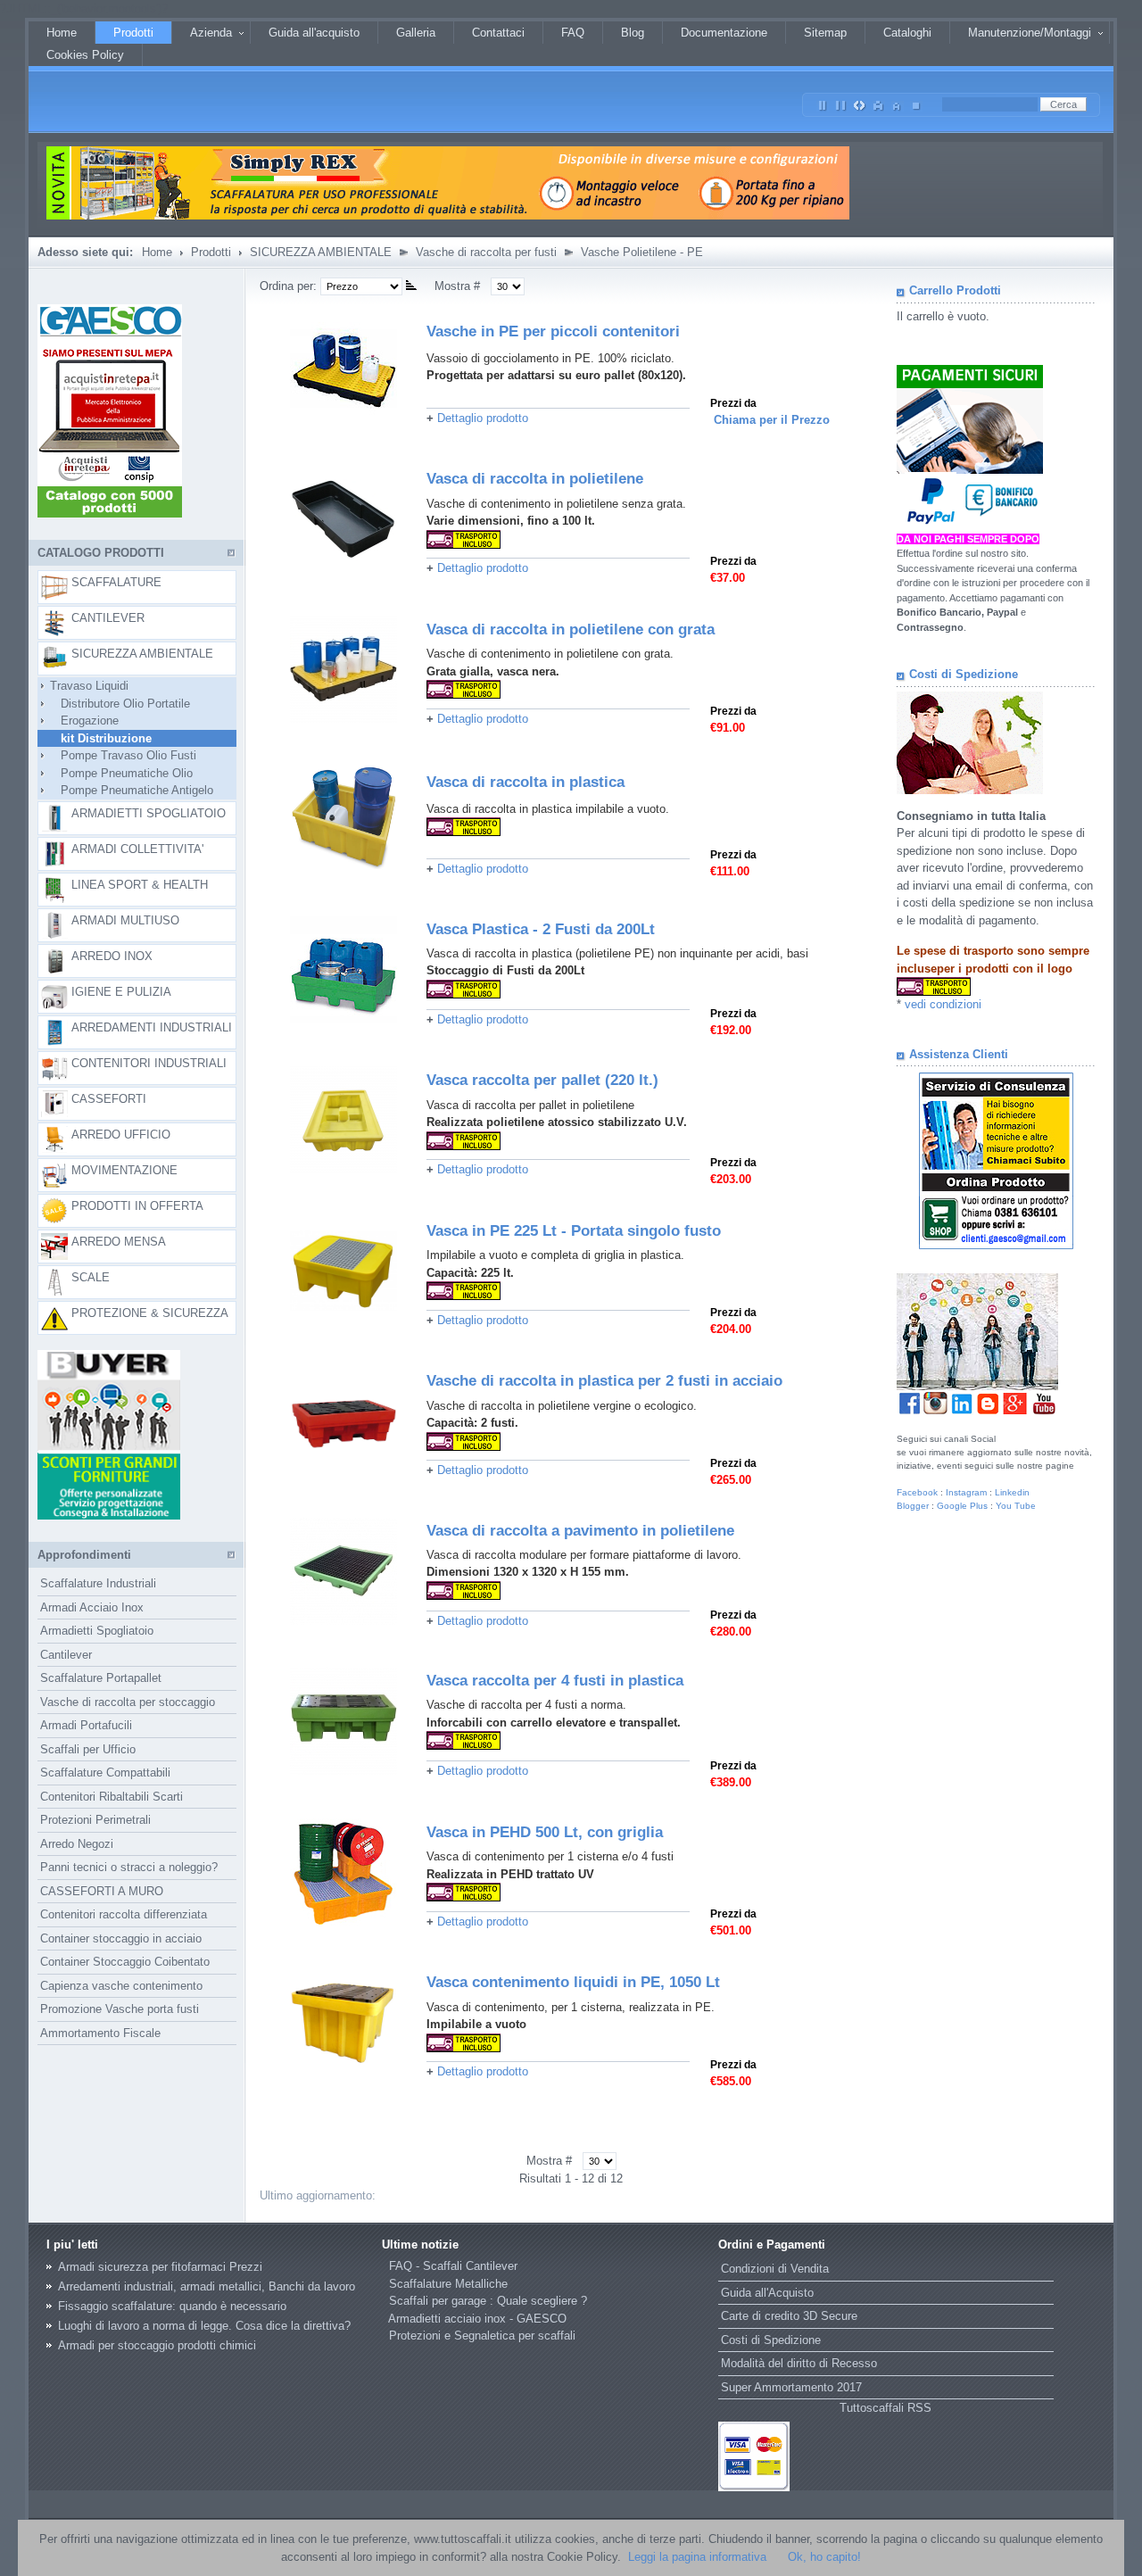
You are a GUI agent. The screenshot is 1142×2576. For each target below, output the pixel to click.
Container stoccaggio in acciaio (121, 1938)
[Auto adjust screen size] (860, 102)
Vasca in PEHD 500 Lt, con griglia (545, 1832)
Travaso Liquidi (84, 686)
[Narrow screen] (823, 102)
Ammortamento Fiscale (100, 2033)
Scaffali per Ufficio (88, 1749)
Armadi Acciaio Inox (92, 1607)
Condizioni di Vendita (775, 2269)
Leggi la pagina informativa (697, 2557)
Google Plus (962, 1506)
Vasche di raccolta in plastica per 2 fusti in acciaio (604, 1381)
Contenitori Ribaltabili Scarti (112, 1797)
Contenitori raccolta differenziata (124, 1914)
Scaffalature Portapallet (101, 1678)
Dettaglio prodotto (483, 418)
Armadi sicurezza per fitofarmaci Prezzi (160, 2267)
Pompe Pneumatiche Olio (116, 773)
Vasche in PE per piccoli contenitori (553, 331)
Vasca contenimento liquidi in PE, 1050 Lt (573, 1982)
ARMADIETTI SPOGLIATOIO (149, 813)
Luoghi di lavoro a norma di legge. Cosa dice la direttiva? (204, 2326)
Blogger (913, 1506)
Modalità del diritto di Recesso (799, 2363)
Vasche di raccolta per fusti (486, 252)
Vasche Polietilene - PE (642, 252)
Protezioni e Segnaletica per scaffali (482, 2336)
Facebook (917, 1492)
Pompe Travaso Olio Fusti (118, 755)
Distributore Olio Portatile (115, 704)
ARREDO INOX (112, 956)
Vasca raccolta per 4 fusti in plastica (555, 1681)
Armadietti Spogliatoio (97, 1631)
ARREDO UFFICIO (121, 1135)
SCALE (91, 1277)
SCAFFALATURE (116, 582)
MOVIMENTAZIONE (124, 1170)
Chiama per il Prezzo (772, 420)
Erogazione (79, 721)
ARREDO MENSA (119, 1242)
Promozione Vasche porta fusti (120, 2009)
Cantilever (66, 1655)
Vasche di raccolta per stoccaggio (128, 1702)
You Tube (1016, 1506)
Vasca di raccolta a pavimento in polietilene (580, 1531)
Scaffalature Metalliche (448, 2284)
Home (157, 252)
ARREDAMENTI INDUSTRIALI (152, 1027)
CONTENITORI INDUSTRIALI (149, 1063)
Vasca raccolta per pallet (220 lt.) (542, 1080)
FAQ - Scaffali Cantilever (453, 2266)
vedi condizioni (943, 1004)
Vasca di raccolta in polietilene (535, 479)
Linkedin (1012, 1492)
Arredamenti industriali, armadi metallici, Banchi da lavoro (207, 2286)
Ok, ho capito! (824, 2557)
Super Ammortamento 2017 (791, 2387)
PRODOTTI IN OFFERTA (137, 1206)
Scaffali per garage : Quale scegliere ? (488, 2301)
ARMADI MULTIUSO (125, 920)
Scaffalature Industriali (98, 1583)
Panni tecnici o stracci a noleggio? (129, 1867)
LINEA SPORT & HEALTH (140, 885)
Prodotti (211, 252)
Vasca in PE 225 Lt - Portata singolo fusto (574, 1231)
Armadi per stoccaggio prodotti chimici (157, 2345)
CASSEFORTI (109, 1099)
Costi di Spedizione (771, 2340)
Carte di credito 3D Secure (789, 2316)
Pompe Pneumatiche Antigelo (126, 790)
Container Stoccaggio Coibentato (125, 1962)
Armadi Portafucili (86, 1725)
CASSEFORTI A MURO (102, 1891)
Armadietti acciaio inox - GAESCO (477, 2319)
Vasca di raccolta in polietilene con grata (571, 630)
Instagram (966, 1492)
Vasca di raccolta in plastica (525, 782)
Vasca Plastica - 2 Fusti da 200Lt (541, 929)
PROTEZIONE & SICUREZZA (150, 1313)
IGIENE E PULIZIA (121, 992)
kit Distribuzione (95, 738)
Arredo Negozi (77, 1844)
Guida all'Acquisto (767, 2293)
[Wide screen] (841, 102)
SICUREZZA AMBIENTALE (321, 252)
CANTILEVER (108, 618)
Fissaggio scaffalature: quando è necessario (172, 2306)
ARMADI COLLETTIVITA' (137, 849)
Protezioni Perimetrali (95, 1820)
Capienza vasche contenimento (121, 1986)
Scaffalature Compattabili (105, 1773)
